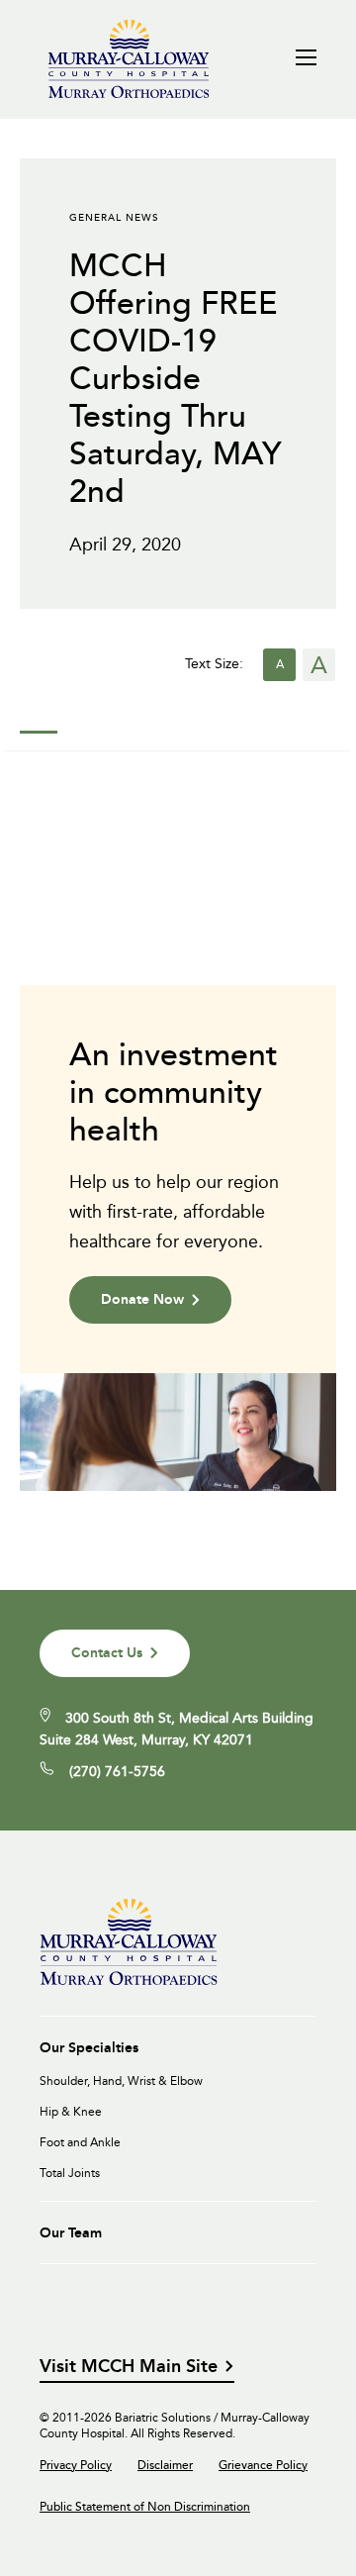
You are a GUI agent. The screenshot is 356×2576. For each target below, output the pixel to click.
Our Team (71, 2232)
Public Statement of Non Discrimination (145, 2507)
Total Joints (70, 2173)
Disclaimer (165, 2465)
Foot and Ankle (80, 2142)
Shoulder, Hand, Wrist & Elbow (121, 2081)
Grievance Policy (263, 2465)
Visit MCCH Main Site (129, 2367)
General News (114, 217)
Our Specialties (89, 2047)
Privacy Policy (76, 2465)
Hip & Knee (71, 2112)
